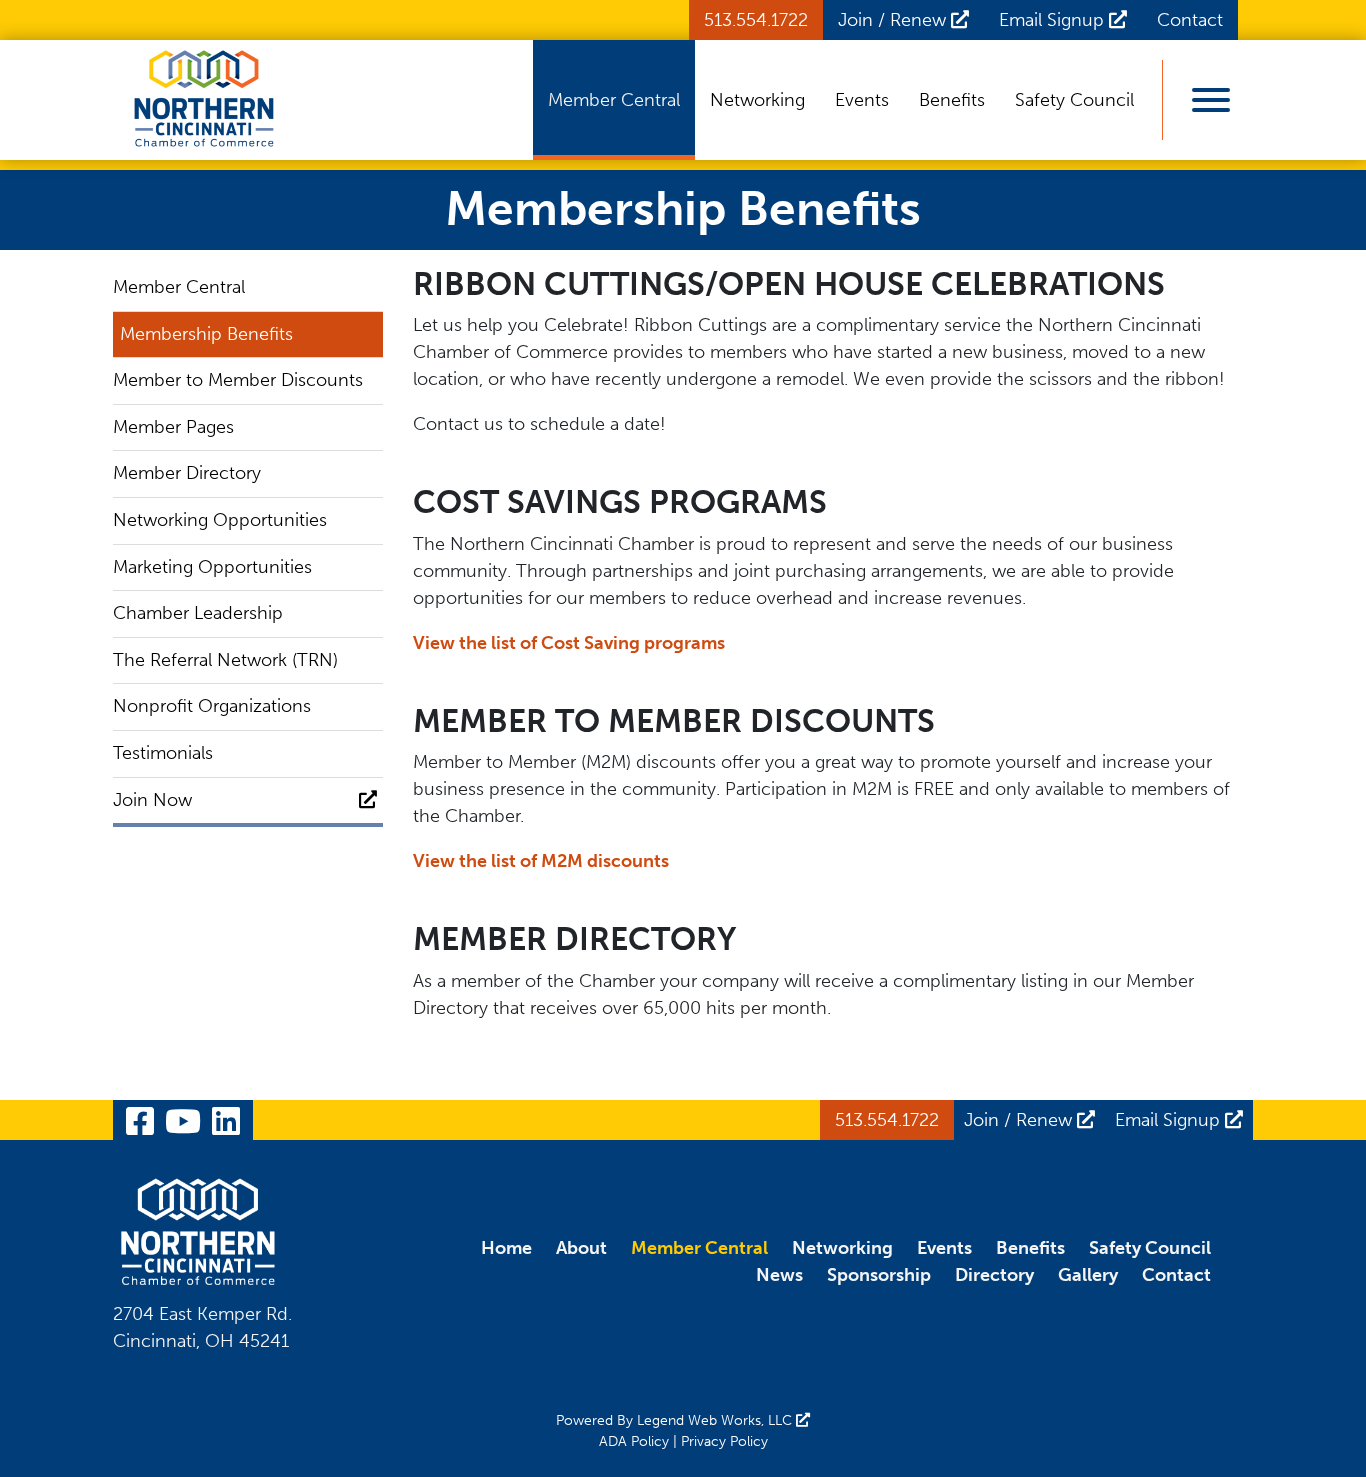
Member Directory (187, 473)
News (779, 1275)
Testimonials (163, 753)
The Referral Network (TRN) (225, 660)
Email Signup (1054, 20)
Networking (757, 100)
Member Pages (173, 427)
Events (862, 100)
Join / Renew (894, 20)
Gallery (1088, 1275)
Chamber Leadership (198, 613)
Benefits (952, 100)
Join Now (152, 800)
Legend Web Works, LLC (716, 1420)
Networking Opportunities (220, 520)
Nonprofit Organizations (212, 706)
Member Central (614, 100)
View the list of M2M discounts (541, 861)
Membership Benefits (206, 334)
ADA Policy (634, 1441)
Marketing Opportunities (212, 567)
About (581, 1248)
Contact (1190, 20)
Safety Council (1074, 100)
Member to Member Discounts (238, 380)
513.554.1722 (756, 20)
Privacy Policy (724, 1441)
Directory (994, 1275)
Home (506, 1248)
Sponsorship (879, 1275)
